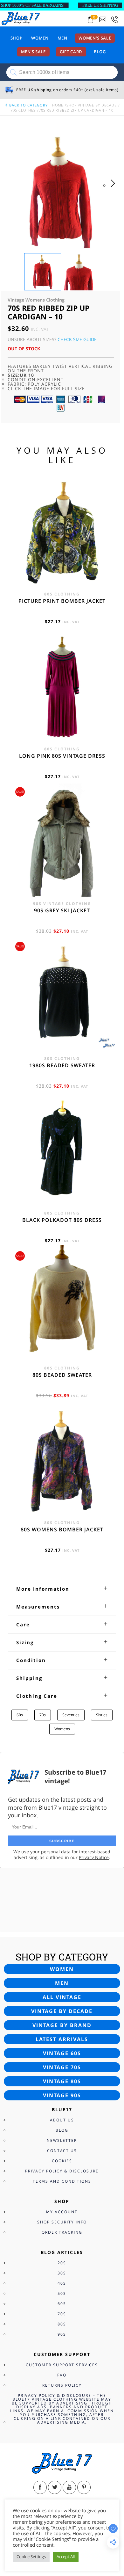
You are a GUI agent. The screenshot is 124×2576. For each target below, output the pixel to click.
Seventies (71, 1715)
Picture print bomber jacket (62, 601)
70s (43, 1715)
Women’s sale (95, 38)
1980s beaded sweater (62, 1065)
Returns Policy (62, 2385)
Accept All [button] (66, 2557)
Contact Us (62, 2151)
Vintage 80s (62, 2081)
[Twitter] (55, 2487)
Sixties (102, 1715)
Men (62, 38)
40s (62, 2283)
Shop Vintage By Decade (92, 105)
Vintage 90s (62, 2095)
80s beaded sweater (62, 1375)
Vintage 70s (62, 2067)
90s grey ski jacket (62, 910)
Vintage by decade (62, 2011)
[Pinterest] (84, 2487)
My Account (62, 2212)
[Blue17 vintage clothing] (21, 18)
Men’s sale (34, 52)
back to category (28, 105)
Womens (62, 1729)
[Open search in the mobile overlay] (62, 72)
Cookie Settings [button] (31, 2557)
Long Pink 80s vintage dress (62, 756)
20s (62, 2263)
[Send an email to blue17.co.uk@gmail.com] (103, 20)
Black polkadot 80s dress (62, 1220)
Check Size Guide (77, 339)
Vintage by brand (62, 2025)
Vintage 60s (62, 2053)
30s (62, 2273)
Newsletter (62, 2140)
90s (62, 2334)
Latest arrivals (62, 2039)
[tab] (62, 1589)
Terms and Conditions (62, 2181)
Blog (100, 52)
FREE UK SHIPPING (100, 5)
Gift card (71, 52)
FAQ (62, 2375)
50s (62, 2293)
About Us (62, 2120)
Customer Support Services (62, 2365)
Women (40, 38)
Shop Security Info (62, 2222)
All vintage (62, 1997)
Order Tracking (62, 2232)
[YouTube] (69, 2487)
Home (58, 105)
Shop (17, 38)
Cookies (62, 2161)
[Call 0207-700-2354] (115, 20)
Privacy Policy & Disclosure (62, 2171)
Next (115, 190)
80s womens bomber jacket (62, 1529)
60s (20, 1715)
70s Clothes (23, 110)
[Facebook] (40, 2487)
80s (62, 2324)
